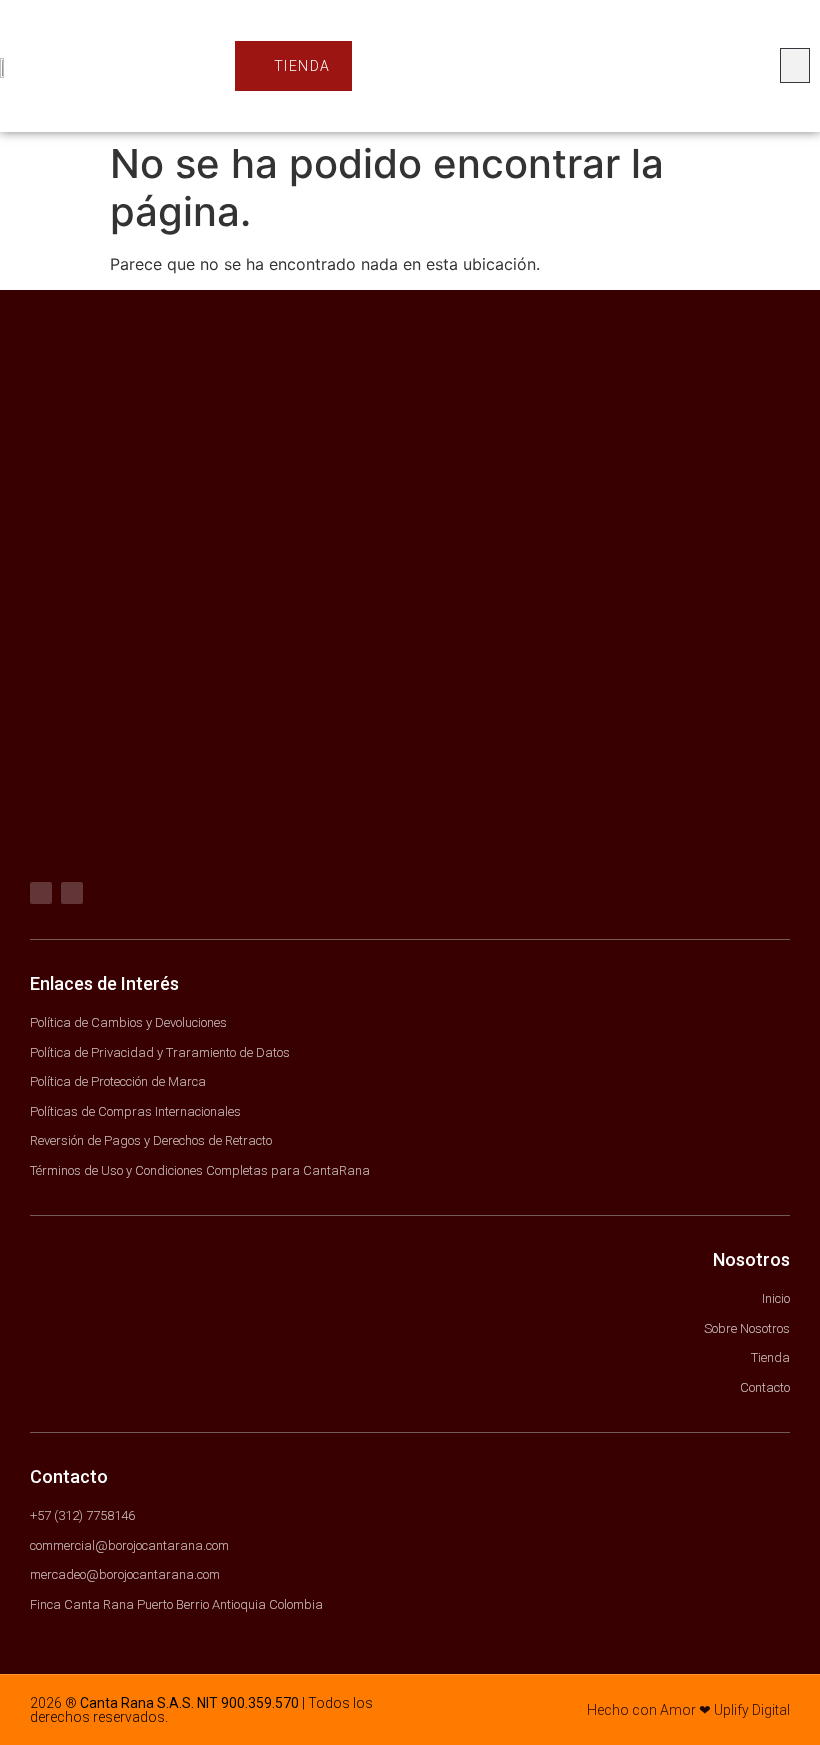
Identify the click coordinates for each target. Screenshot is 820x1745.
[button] (795, 65)
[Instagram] (72, 893)
